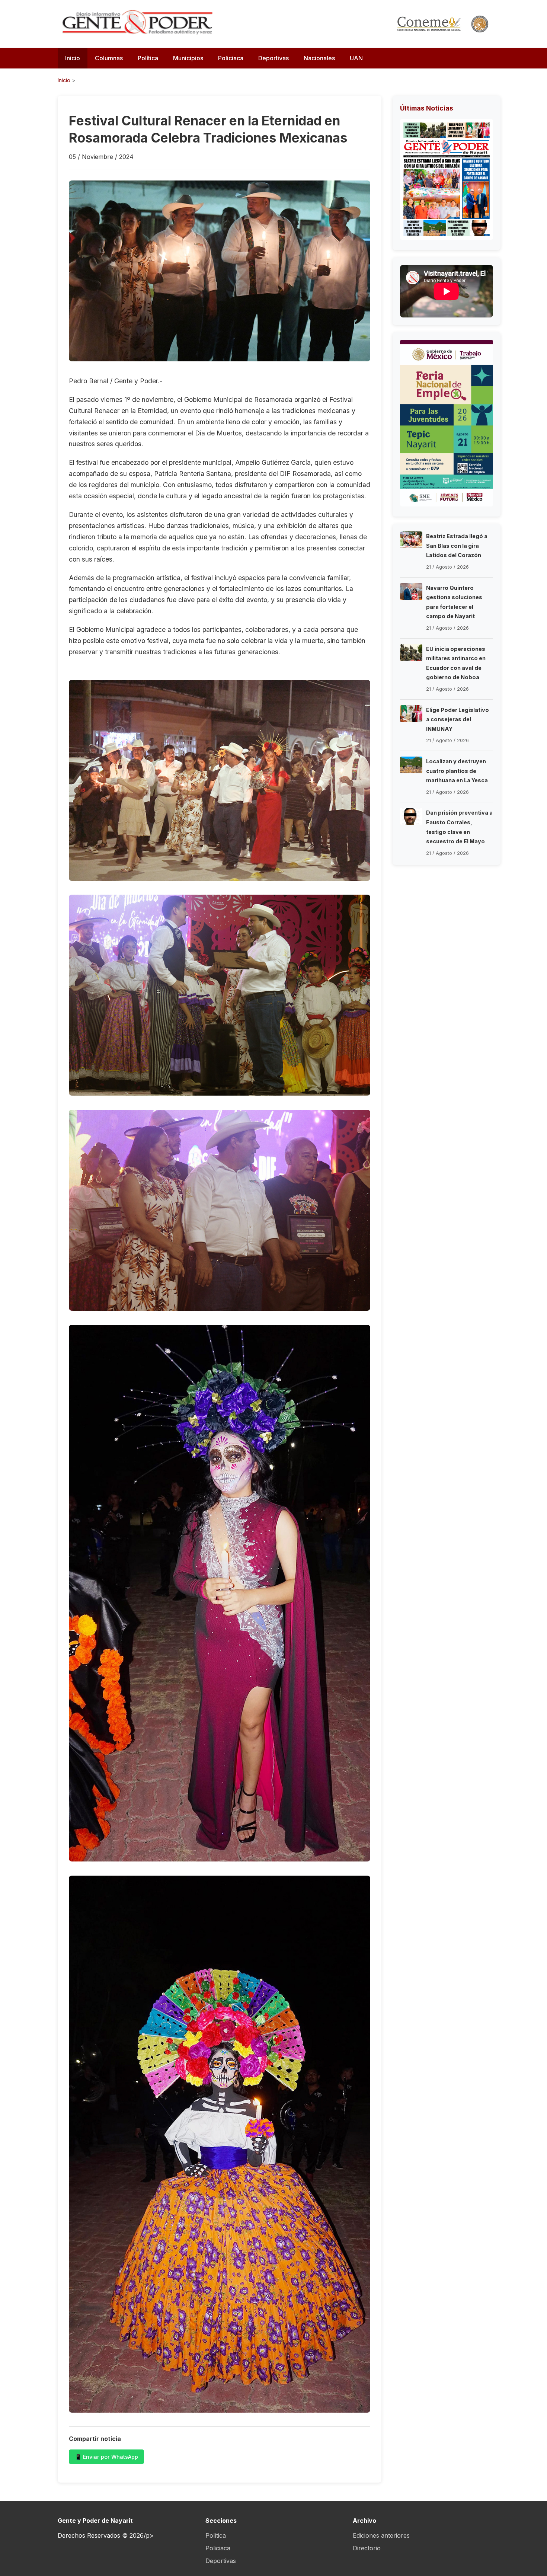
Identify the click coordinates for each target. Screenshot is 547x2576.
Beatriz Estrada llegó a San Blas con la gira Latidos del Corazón (457, 546)
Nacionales (319, 58)
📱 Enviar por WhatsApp (106, 2457)
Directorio (367, 2548)
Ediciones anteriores (381, 2535)
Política (148, 58)
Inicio (73, 58)
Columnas (109, 58)
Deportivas (273, 58)
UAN (356, 58)
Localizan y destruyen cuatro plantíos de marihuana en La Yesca (457, 771)
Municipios (188, 58)
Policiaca (231, 58)
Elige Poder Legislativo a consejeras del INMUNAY (458, 719)
